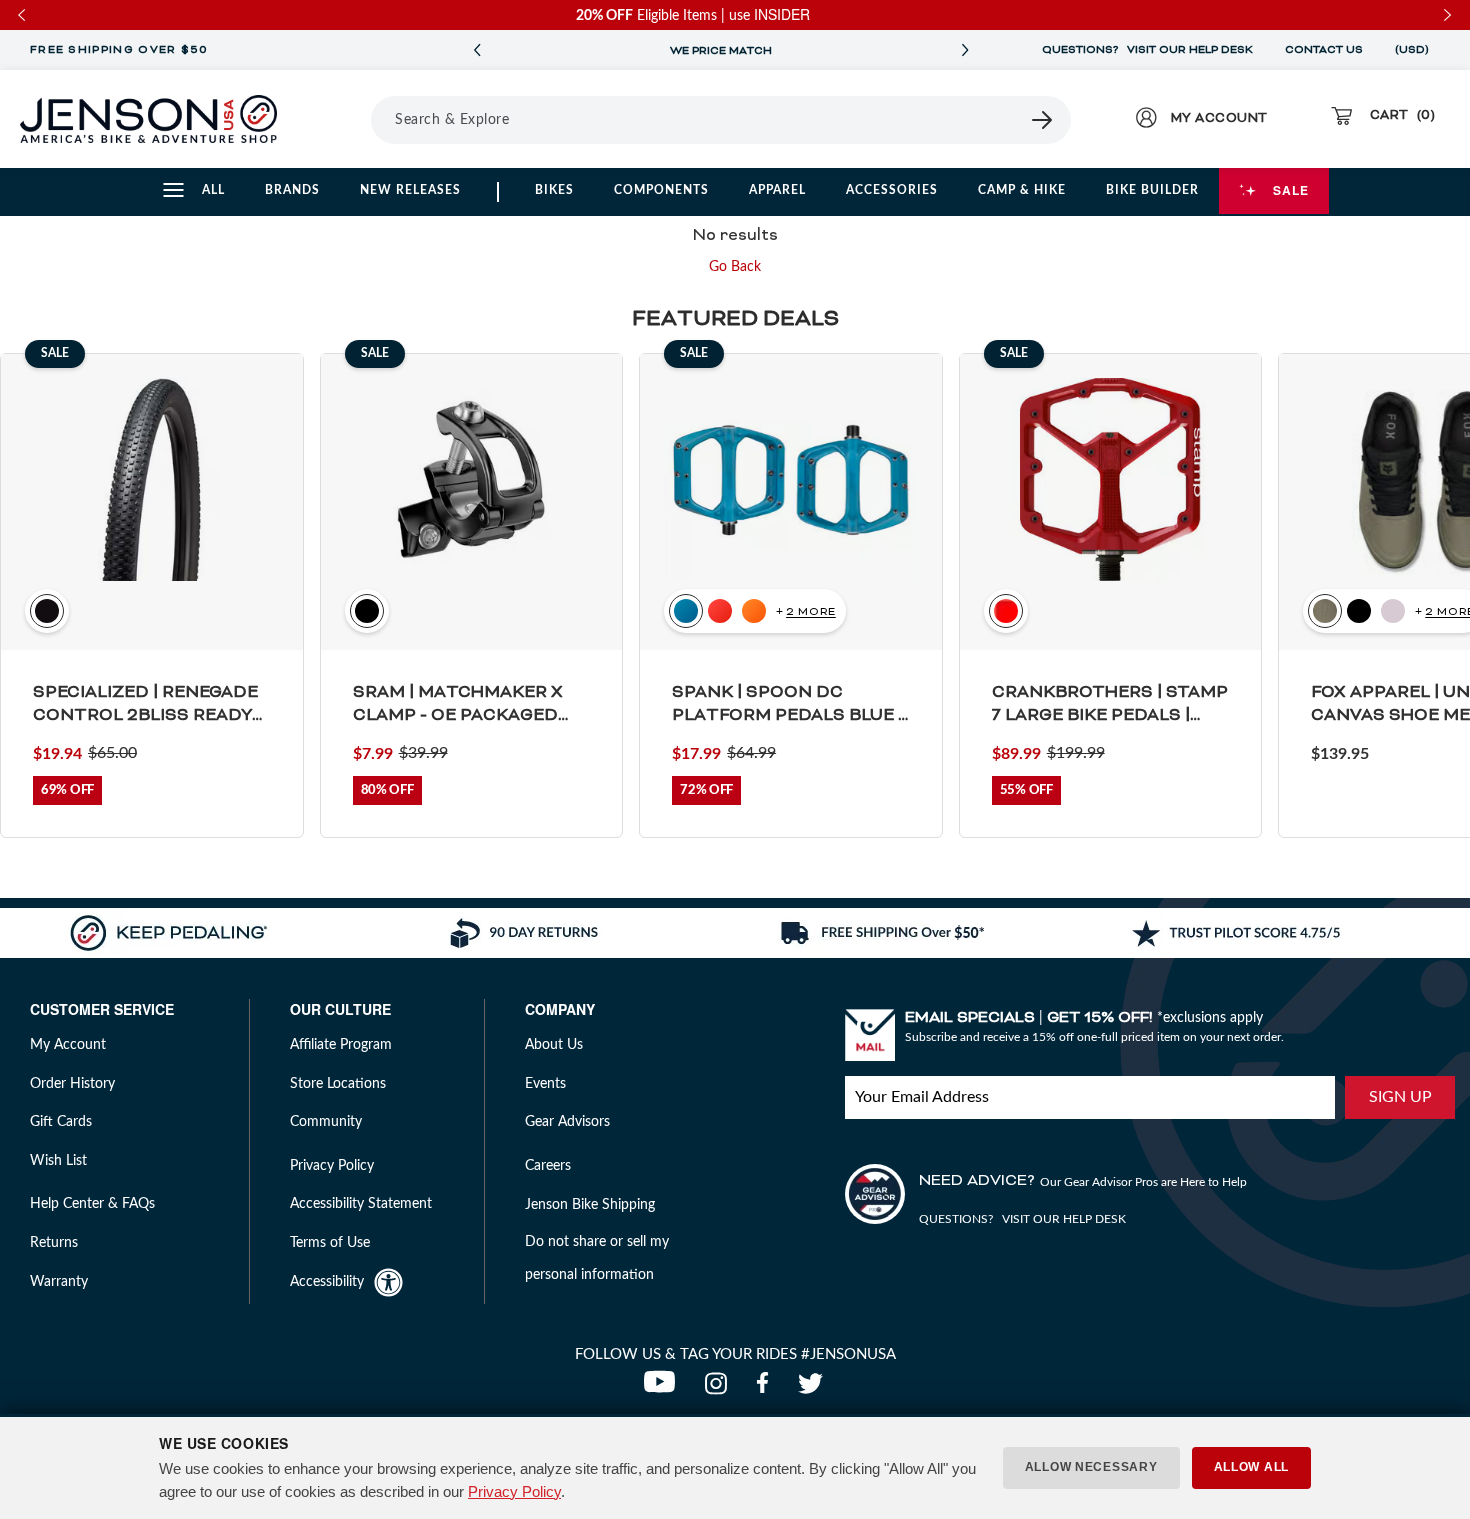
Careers (548, 1166)
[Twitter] (813, 1389)
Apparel (777, 190)
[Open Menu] (344, 119)
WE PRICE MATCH (721, 51)
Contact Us (1324, 50)
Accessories (892, 190)
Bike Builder (1152, 190)
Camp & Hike (1022, 190)
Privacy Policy (514, 1491)
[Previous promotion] (477, 50)
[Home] (148, 119)
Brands (292, 190)
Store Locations (338, 1084)
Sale (1291, 190)
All (213, 190)
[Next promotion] (965, 50)
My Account (68, 1045)
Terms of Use (330, 1243)
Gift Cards (61, 1122)
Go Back (735, 267)
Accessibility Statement (361, 1204)
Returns (54, 1243)
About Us (554, 1045)
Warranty (59, 1282)
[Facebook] (767, 1389)
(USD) (1415, 50)
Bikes (554, 190)
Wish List (58, 1161)
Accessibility (327, 1282)
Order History (72, 1084)
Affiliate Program (341, 1045)
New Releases (410, 190)
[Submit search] (1043, 120)
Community (326, 1122)
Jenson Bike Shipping (590, 1205)
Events (545, 1084)
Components (661, 190)
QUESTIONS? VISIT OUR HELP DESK (1147, 50)
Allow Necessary (1091, 1467)
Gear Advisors (567, 1122)
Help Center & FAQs (92, 1204)
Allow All (1251, 1467)
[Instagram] (720, 1389)
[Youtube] (664, 1389)
